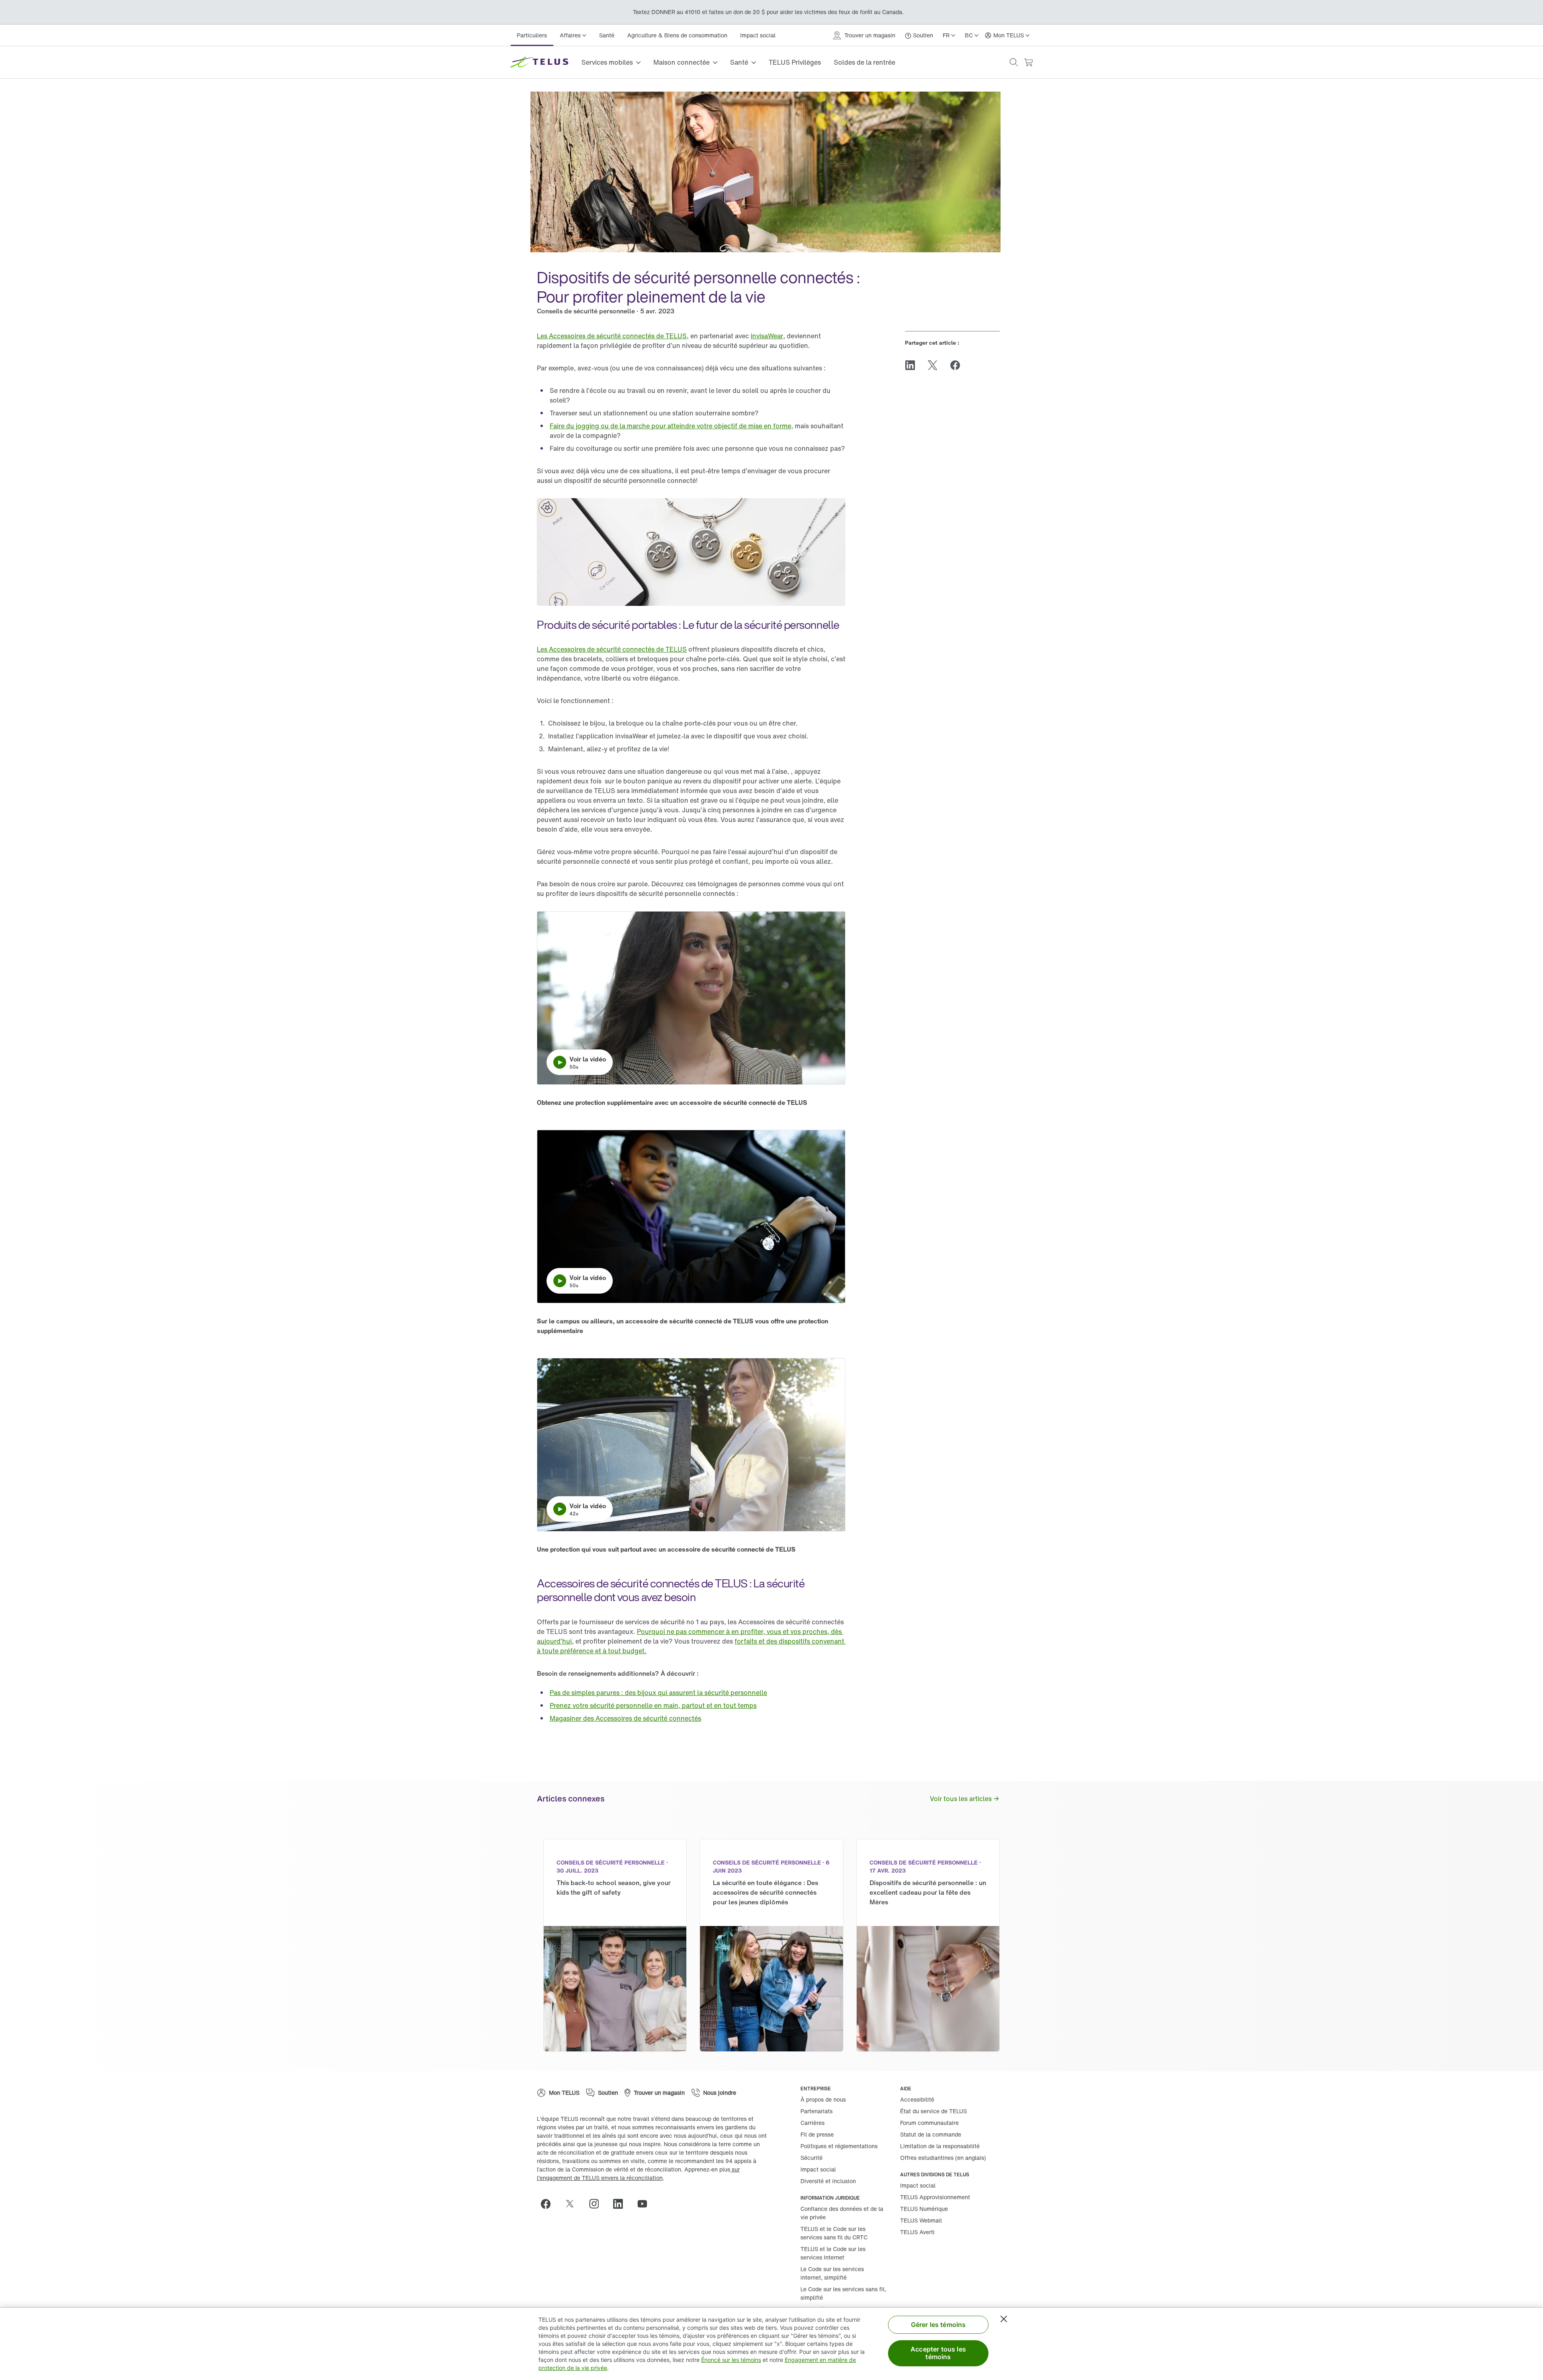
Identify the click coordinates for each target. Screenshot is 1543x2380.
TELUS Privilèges (795, 62)
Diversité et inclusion (828, 2181)
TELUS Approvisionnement (935, 2197)
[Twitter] (573, 2204)
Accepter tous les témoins (938, 2353)
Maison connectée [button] (681, 62)
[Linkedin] (621, 2204)
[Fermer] (1004, 2319)
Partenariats (817, 2111)
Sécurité (811, 2158)
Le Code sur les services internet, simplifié (832, 2273)
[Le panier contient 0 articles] (1028, 62)
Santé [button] (739, 62)
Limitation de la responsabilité (940, 2146)
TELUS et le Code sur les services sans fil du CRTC (834, 2233)
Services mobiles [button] (607, 62)
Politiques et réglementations (839, 2146)
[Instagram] (597, 2204)
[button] (1014, 62)
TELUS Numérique (924, 2209)
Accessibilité (917, 2099)
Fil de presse (817, 2134)
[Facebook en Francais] (549, 2204)
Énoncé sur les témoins (731, 2360)
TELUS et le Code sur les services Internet (833, 2253)
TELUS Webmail (921, 2220)
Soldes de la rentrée (865, 62)
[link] (612, 336)
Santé (607, 35)
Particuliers (532, 35)
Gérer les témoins (938, 2325)
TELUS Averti (917, 2232)
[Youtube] (645, 2204)
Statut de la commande (931, 2134)
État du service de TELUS (933, 2111)
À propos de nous (823, 2099)
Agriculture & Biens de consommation (677, 35)
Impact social (758, 35)
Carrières (812, 2123)
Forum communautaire (929, 2123)
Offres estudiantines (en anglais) (943, 2158)
